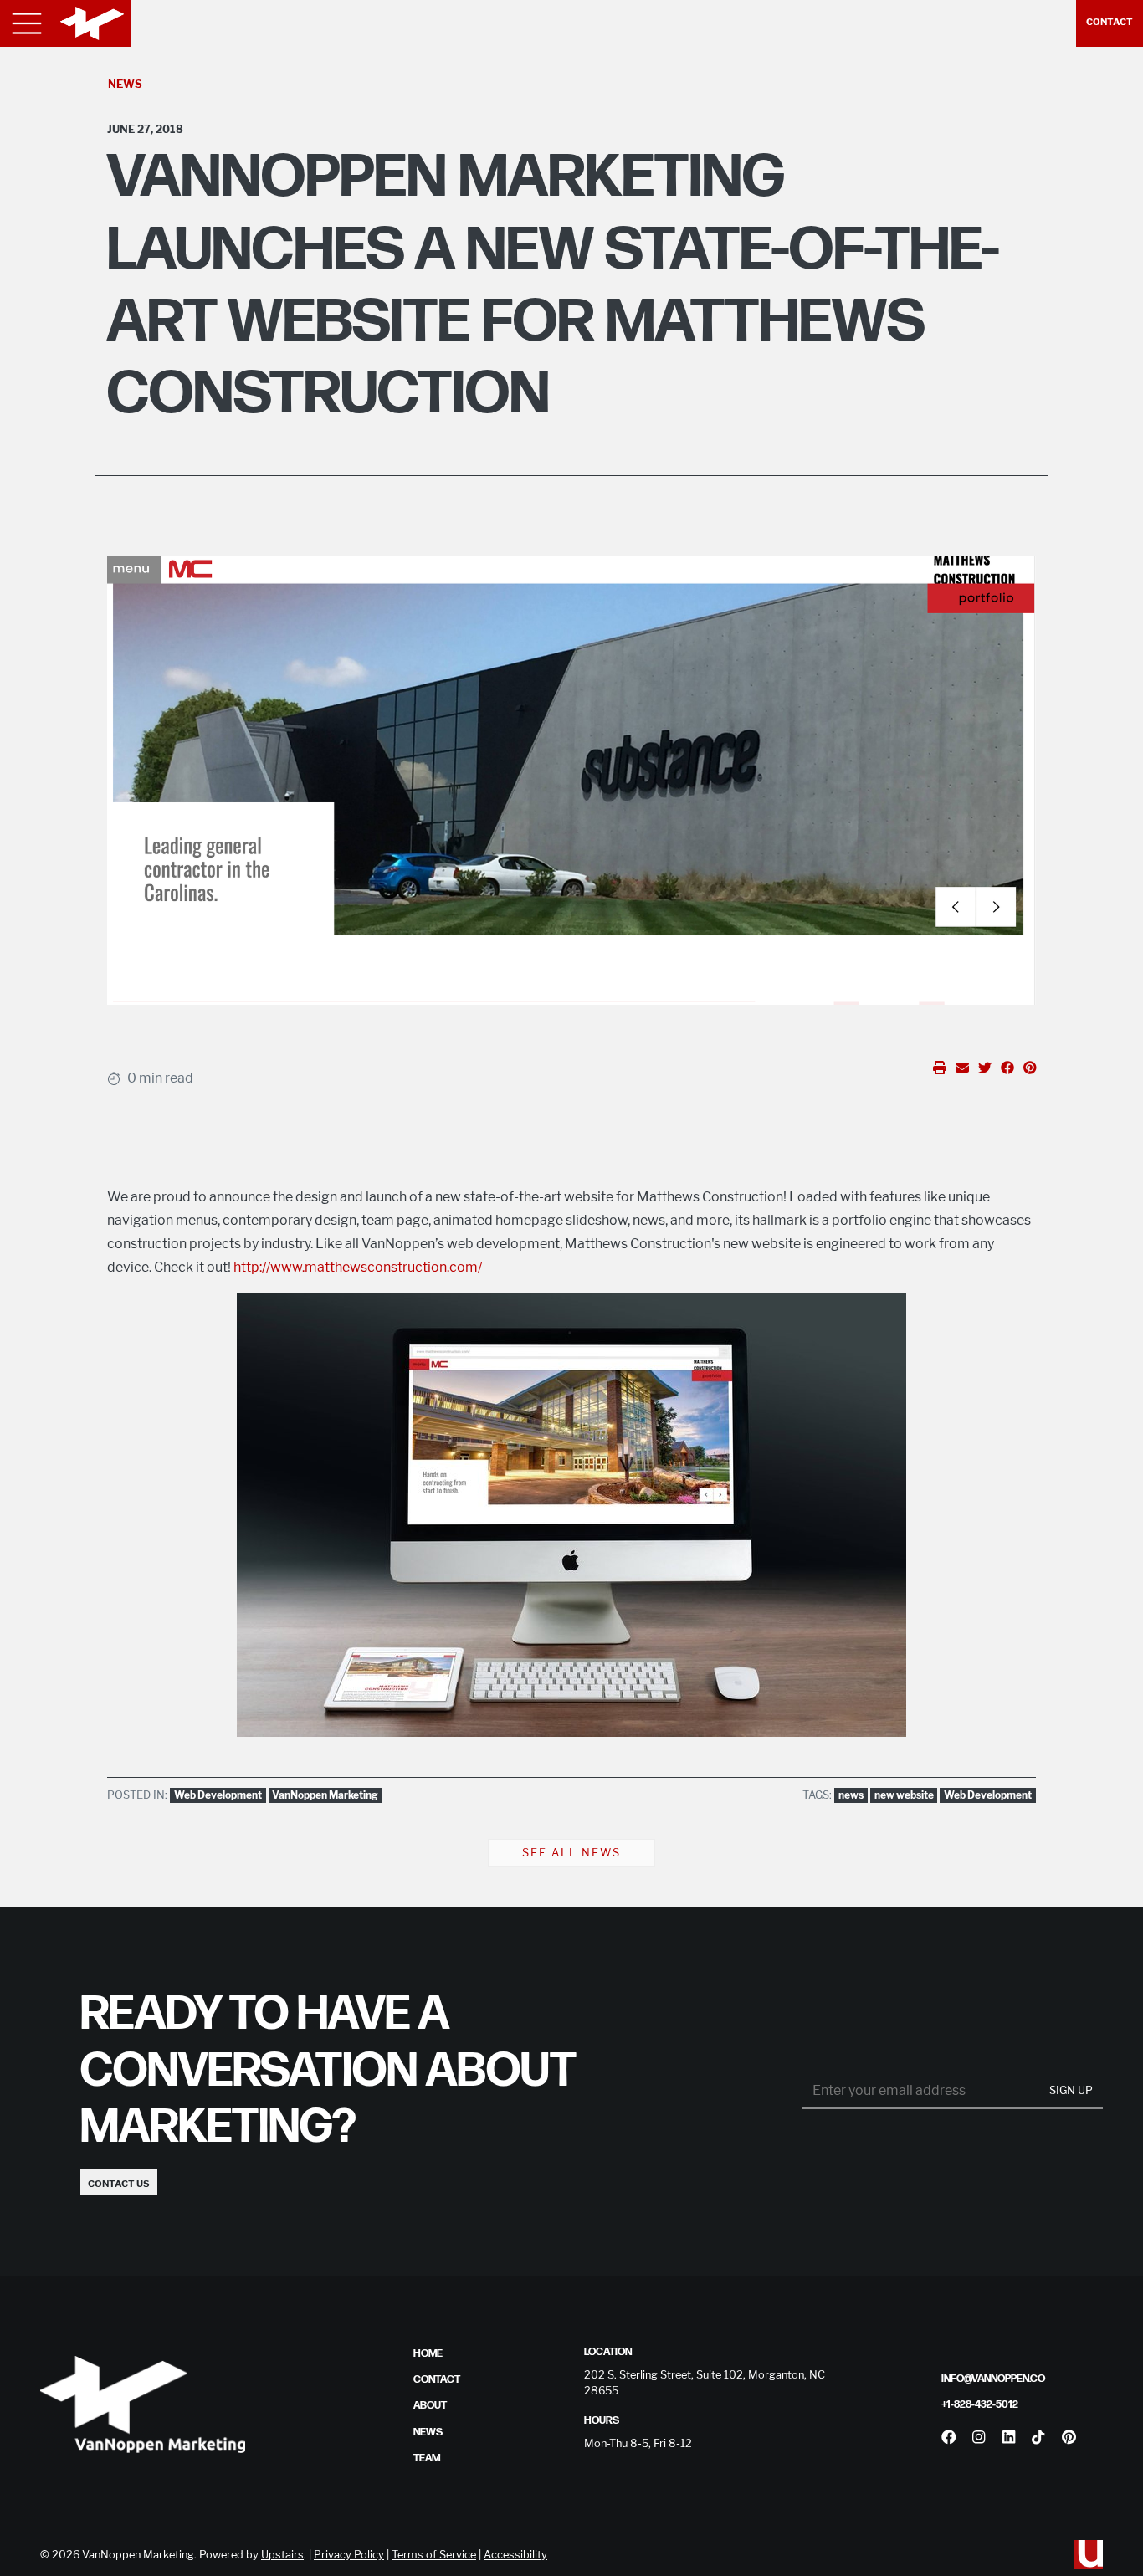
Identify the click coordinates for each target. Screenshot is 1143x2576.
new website (904, 1795)
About (430, 2405)
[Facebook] (949, 2437)
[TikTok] (1038, 2437)
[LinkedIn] (1009, 2437)
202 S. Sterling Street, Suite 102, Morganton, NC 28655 (705, 2383)
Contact (1110, 22)
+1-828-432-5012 (980, 2404)
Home (428, 2353)
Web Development (218, 1795)
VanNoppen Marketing (325, 1795)
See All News (571, 1853)
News (125, 84)
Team (427, 2458)
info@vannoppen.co (993, 2379)
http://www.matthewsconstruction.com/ (358, 1267)
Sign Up (1071, 2090)
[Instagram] (979, 2437)
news (851, 1795)
